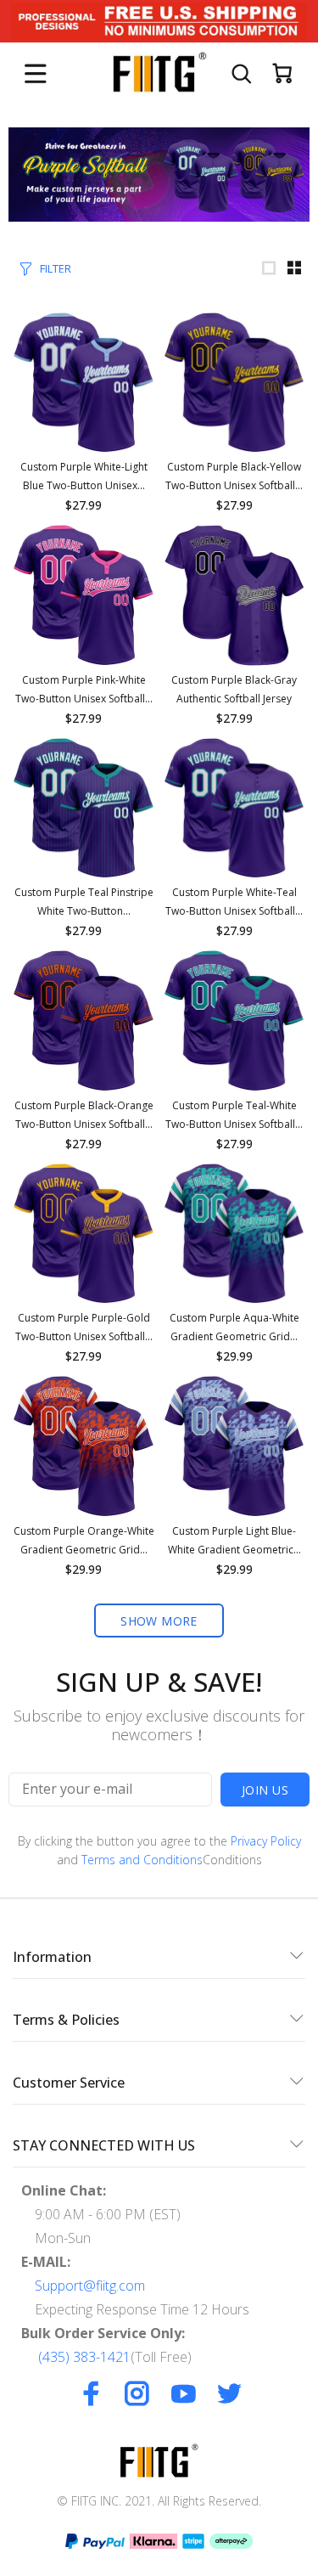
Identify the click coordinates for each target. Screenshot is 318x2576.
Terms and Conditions (142, 1860)
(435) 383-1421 (84, 2357)
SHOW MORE (159, 1621)
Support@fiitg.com (90, 2286)
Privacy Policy (266, 1841)
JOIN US (265, 1790)
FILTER (56, 268)
